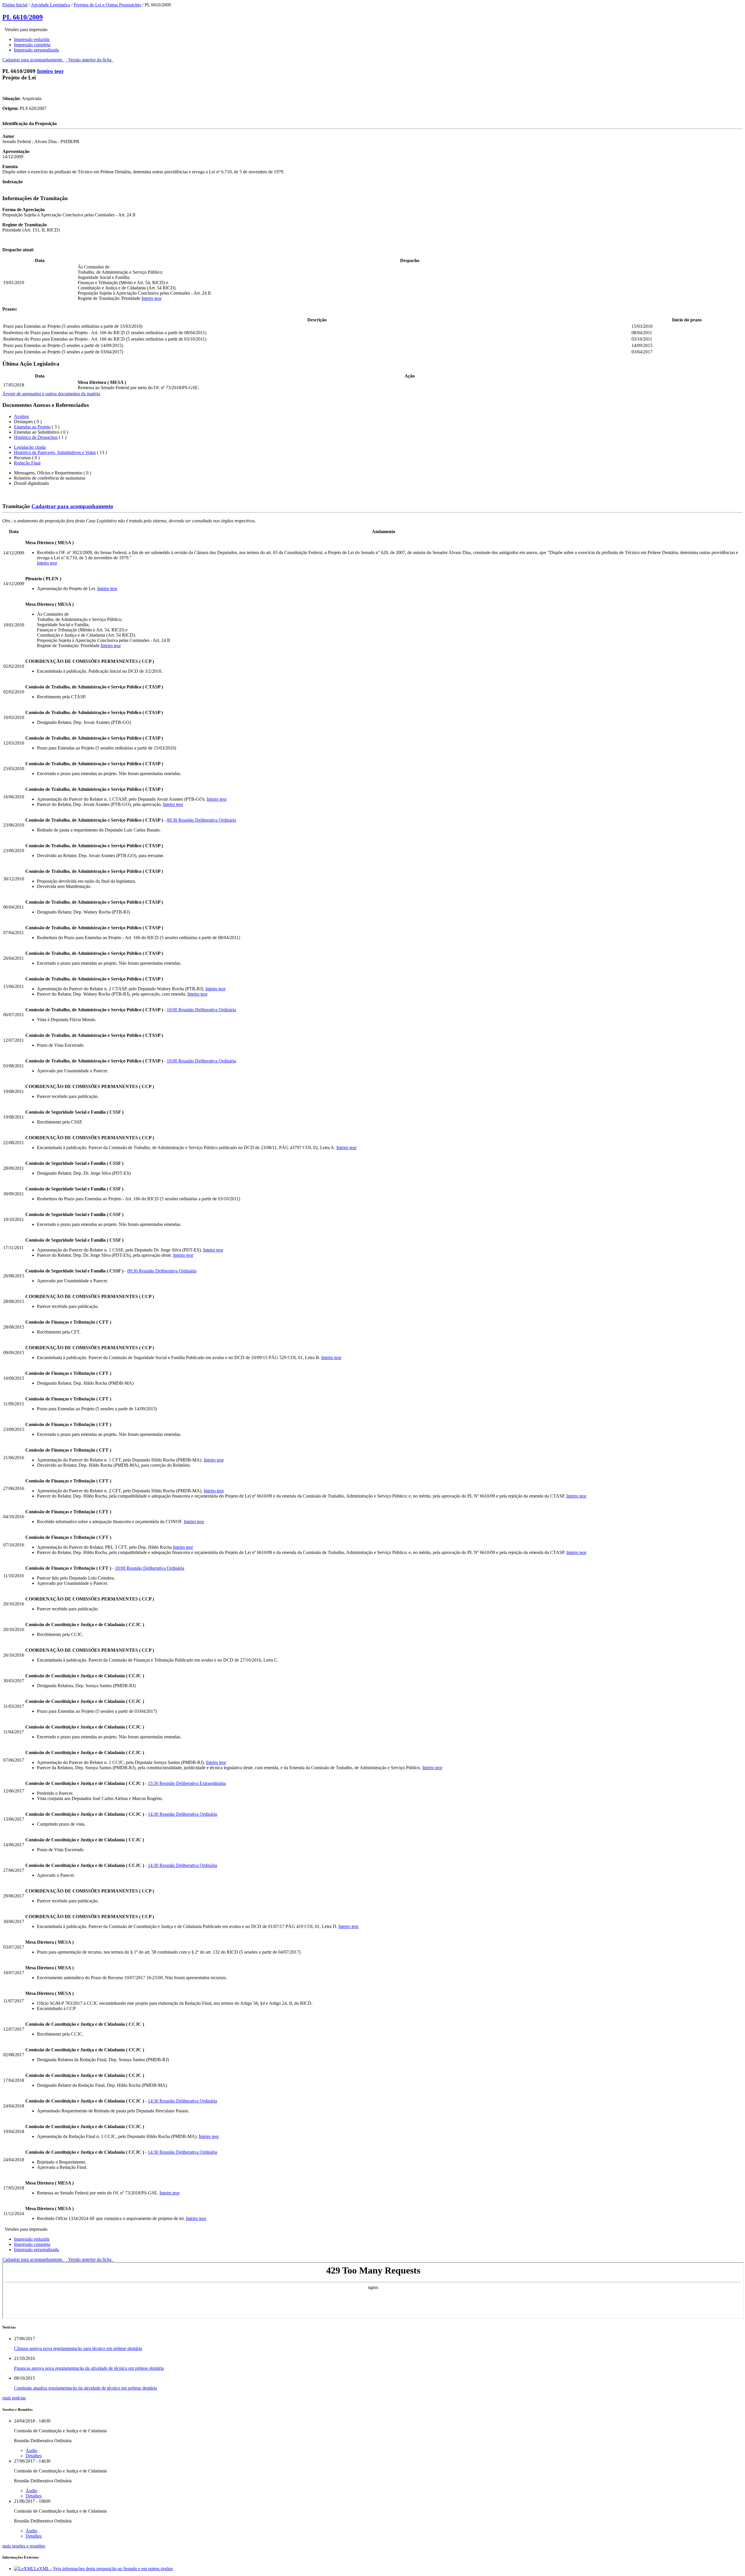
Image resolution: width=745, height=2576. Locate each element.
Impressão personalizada (36, 50)
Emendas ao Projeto (32, 427)
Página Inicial (15, 5)
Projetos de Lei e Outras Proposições (107, 5)
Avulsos (21, 416)
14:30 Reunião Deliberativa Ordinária (182, 1814)
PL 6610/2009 (23, 17)
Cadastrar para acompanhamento (33, 60)
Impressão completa (32, 45)
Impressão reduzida (32, 39)
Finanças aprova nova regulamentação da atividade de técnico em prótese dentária (89, 2368)
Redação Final (27, 463)
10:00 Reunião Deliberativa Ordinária (201, 1010)
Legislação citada (30, 447)
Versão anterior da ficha (90, 60)
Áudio (31, 2451)
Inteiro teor (50, 71)
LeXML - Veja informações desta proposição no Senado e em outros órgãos (103, 2569)
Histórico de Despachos (36, 437)
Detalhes (34, 2456)
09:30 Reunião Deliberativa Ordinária (201, 820)
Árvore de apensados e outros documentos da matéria (51, 394)
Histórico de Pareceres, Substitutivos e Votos (55, 452)
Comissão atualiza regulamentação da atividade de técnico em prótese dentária (85, 2388)
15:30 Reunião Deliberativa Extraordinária (187, 1783)
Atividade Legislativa (50, 5)
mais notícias (14, 2398)
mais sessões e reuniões (24, 2546)
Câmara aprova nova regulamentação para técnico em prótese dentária (78, 2348)
